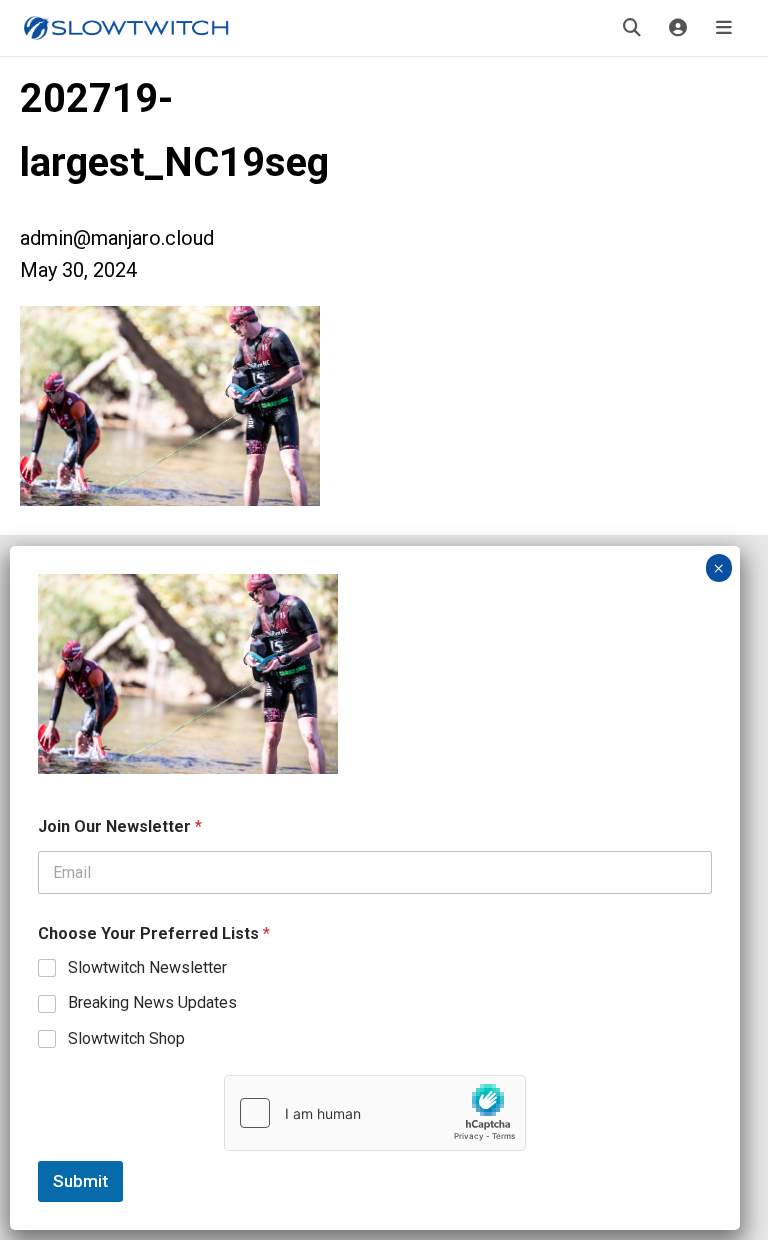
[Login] (678, 28)
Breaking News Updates (152, 1002)
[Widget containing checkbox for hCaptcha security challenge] (375, 1113)
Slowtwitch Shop (126, 1038)
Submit (80, 1181)
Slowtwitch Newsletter (147, 967)
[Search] (632, 28)
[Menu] (724, 28)
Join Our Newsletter (120, 826)
